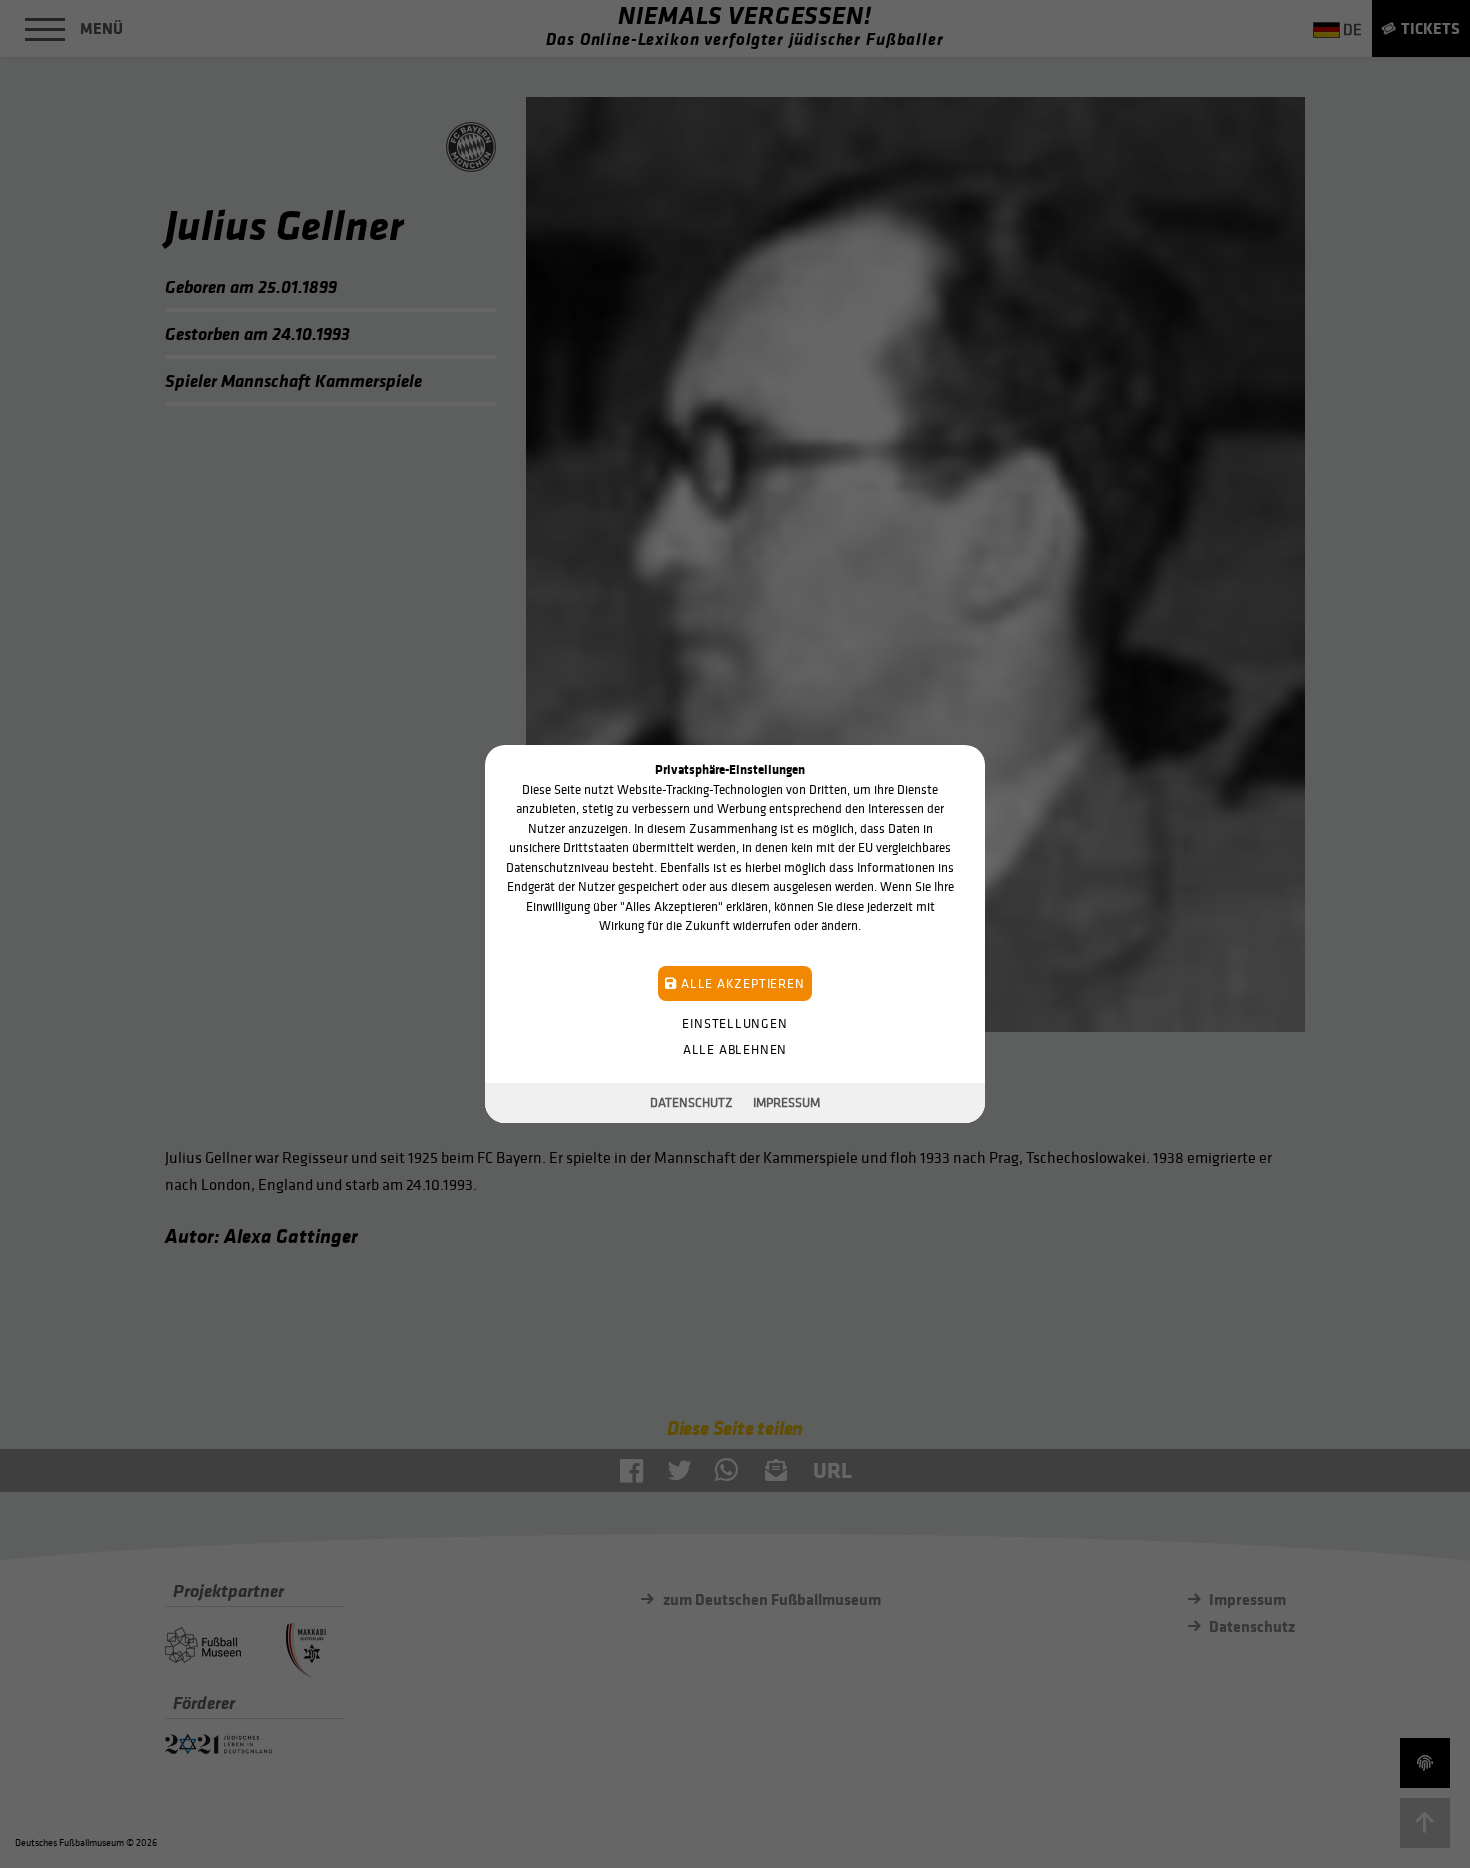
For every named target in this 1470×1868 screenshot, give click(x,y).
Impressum (786, 1102)
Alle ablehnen (735, 1049)
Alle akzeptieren (740, 983)
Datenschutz (691, 1102)
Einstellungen (734, 1023)
